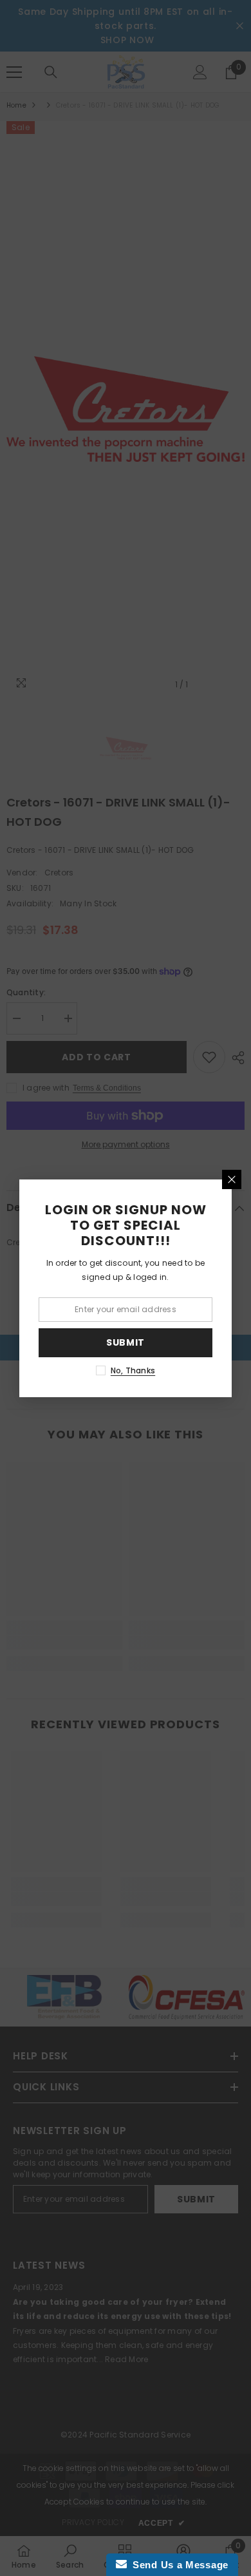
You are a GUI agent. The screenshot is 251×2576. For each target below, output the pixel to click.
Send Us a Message (178, 2565)
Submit (126, 1342)
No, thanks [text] (133, 1370)
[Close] (232, 1179)
